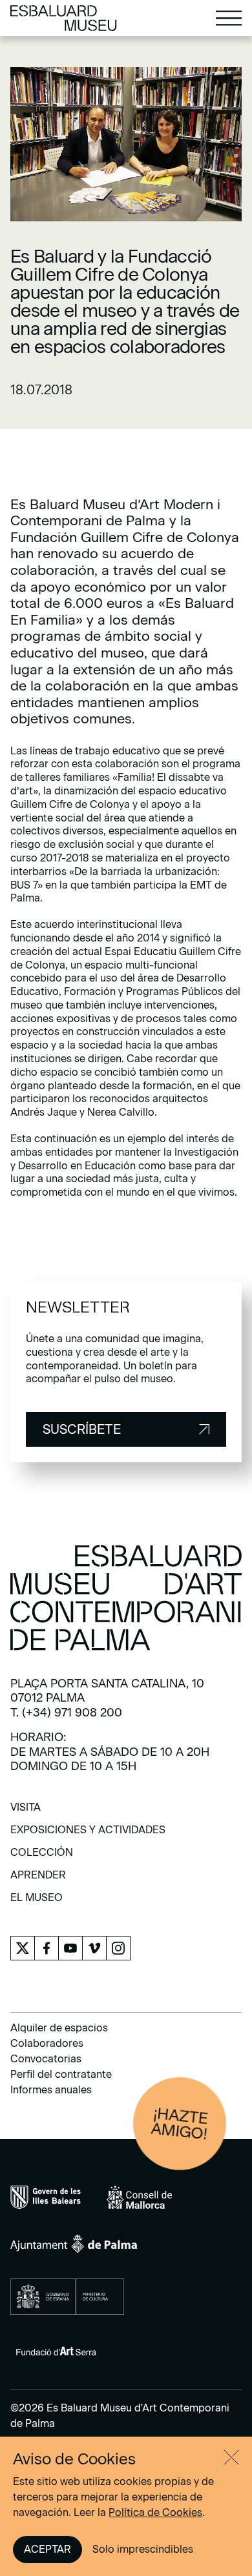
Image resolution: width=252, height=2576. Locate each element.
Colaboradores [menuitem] (47, 2043)
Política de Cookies (155, 2512)
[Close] (231, 2457)
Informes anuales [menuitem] (51, 2090)
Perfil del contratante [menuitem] (61, 2074)
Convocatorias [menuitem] (46, 2059)
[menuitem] (26, 1812)
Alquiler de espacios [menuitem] (59, 2028)
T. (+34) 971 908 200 (66, 1713)
